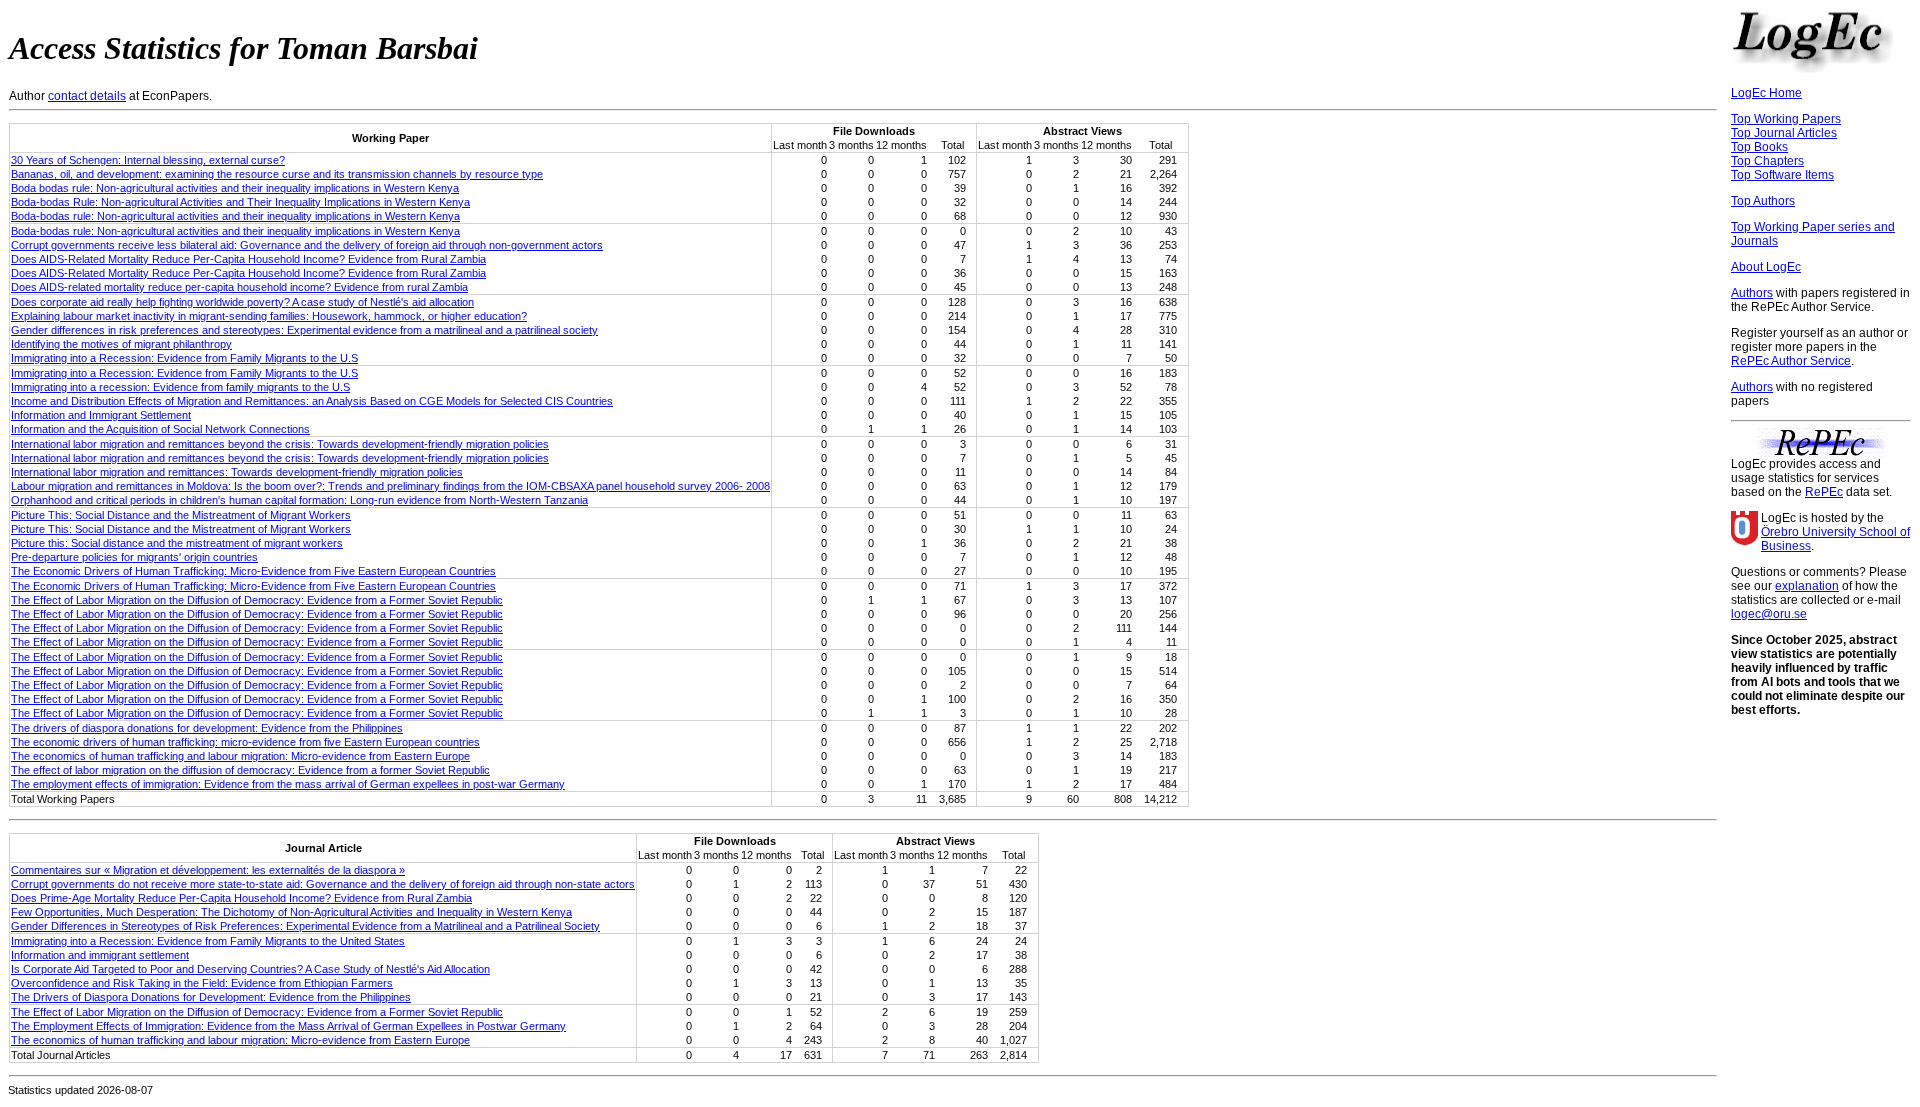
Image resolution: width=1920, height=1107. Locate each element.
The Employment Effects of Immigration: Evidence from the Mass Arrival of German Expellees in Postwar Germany (288, 1026)
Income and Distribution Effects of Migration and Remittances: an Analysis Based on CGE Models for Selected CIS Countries (312, 401)
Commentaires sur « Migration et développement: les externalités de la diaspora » (208, 870)
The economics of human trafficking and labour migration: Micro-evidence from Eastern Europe (240, 756)
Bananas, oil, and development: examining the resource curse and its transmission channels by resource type (277, 174)
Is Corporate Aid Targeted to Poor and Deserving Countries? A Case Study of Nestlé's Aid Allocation (250, 969)
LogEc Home (1766, 93)
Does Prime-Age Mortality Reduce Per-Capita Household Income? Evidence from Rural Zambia (241, 898)
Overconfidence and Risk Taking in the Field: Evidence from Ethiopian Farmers (202, 983)
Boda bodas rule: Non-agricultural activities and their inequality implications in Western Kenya (235, 188)
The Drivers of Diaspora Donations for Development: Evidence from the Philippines (211, 997)
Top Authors (1763, 201)
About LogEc (1766, 267)
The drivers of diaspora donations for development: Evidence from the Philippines (207, 728)
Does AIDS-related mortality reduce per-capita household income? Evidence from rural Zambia (239, 287)
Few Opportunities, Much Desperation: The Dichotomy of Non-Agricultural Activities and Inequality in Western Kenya (291, 912)
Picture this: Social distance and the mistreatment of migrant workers (177, 543)
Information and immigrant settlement (100, 955)
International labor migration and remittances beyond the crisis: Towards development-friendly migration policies (280, 444)
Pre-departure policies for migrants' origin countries (134, 557)
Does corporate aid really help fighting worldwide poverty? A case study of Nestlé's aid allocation (242, 302)
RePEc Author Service (1791, 361)
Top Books (1759, 147)
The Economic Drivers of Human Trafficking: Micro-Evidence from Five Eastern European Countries (253, 571)
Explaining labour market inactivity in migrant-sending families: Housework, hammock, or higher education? (269, 316)
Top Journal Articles (1784, 133)
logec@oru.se (1769, 614)
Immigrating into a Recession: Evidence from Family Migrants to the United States (208, 941)
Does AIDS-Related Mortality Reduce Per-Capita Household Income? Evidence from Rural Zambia (248, 259)
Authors (1752, 293)
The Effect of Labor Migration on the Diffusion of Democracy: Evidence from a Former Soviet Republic (257, 600)
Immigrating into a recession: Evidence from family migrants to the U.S (180, 387)
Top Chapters (1767, 161)
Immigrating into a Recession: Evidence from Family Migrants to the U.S (184, 358)
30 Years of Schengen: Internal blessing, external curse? (148, 160)
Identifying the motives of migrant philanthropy (121, 344)
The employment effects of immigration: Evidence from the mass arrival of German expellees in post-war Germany (288, 784)
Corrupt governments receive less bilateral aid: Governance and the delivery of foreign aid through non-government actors (307, 245)
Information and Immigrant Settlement (101, 415)
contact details (87, 96)
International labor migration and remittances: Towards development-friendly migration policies (237, 472)
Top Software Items (1782, 175)
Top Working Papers (1786, 119)
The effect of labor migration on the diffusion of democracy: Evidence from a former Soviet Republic (250, 770)
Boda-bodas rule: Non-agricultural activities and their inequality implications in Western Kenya (235, 216)
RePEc (1824, 492)
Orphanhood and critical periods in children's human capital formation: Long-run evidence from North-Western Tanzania (299, 500)
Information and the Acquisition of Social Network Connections (160, 429)
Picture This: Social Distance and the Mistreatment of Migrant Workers (181, 515)
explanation (1807, 586)
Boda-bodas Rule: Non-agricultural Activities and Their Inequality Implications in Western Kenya (240, 202)
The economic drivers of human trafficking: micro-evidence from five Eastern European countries (245, 742)
